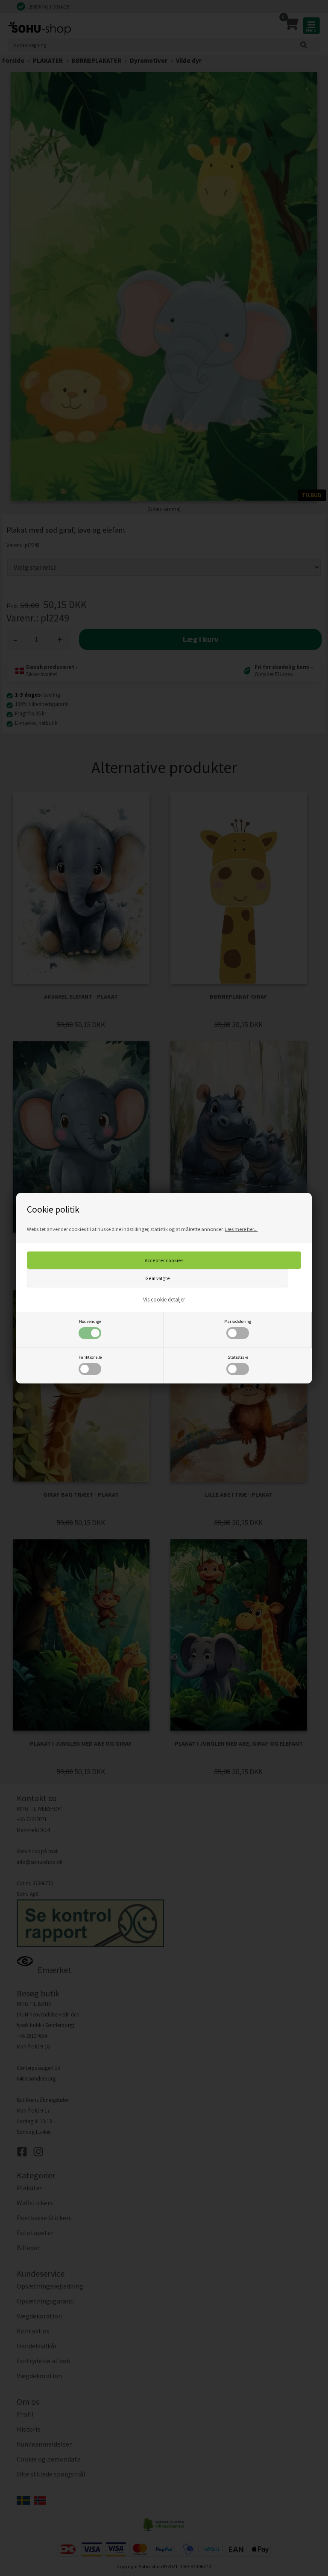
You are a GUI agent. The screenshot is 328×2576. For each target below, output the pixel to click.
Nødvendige (90, 1321)
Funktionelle (90, 1357)
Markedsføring (238, 1321)
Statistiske (238, 1357)
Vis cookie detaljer (164, 1300)
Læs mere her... (241, 1229)
